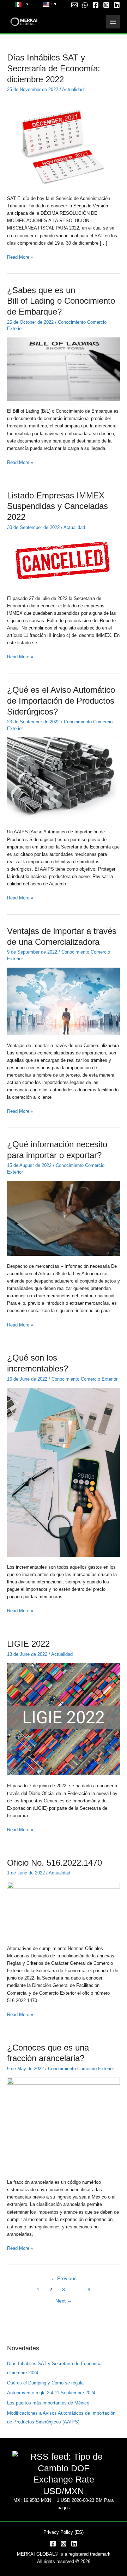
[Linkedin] (117, 5)
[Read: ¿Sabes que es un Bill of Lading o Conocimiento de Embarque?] (64, 369)
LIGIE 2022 (28, 1644)
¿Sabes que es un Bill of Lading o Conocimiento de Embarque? (62, 301)
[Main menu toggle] (113, 22)
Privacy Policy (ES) (64, 2532)
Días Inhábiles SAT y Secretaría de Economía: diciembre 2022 (54, 69)
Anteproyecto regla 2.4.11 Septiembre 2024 (51, 2393)
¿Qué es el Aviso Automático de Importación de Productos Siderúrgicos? (61, 701)
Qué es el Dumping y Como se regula (45, 2383)
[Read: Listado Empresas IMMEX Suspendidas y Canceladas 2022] (64, 561)
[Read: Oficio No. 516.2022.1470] (64, 1909)
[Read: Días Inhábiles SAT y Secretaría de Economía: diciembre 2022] (64, 143)
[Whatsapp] (85, 5)
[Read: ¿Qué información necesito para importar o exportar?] (64, 1218)
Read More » (20, 257)
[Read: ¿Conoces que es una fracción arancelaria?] (64, 2124)
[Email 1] (74, 5)
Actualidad (73, 89)
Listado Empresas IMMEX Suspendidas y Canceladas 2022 (58, 506)
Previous (64, 2278)
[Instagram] (106, 5)
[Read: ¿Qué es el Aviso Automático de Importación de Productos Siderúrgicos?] (64, 779)
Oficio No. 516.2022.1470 (55, 1863)
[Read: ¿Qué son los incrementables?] (64, 1472)
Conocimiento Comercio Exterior (84, 1379)
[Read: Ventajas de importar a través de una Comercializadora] (64, 1001)
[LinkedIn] (74, 2544)
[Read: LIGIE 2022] (64, 1719)
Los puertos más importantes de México (48, 2403)
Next (64, 2301)
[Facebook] (96, 5)
